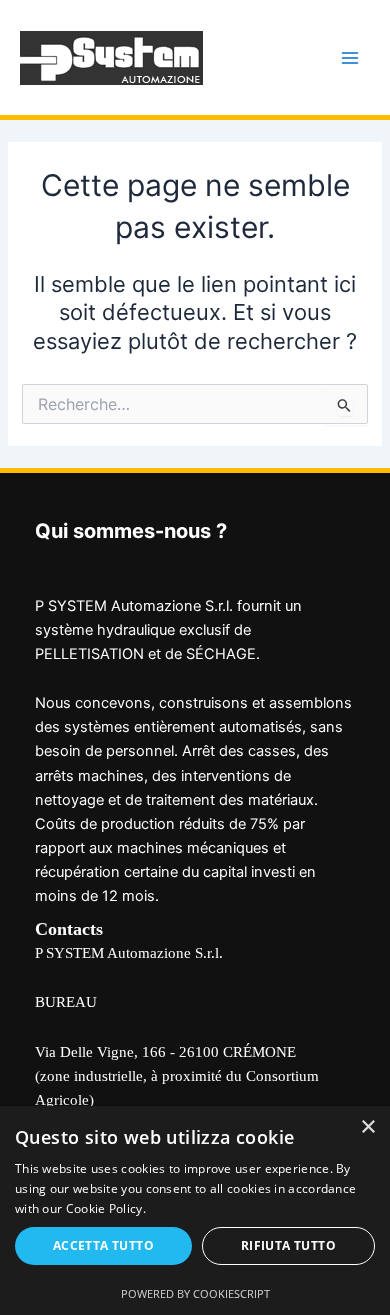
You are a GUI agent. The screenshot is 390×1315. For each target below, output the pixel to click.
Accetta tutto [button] (103, 1245)
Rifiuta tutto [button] (288, 1245)
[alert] (195, 1210)
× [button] (367, 1127)
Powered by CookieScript (195, 1293)
